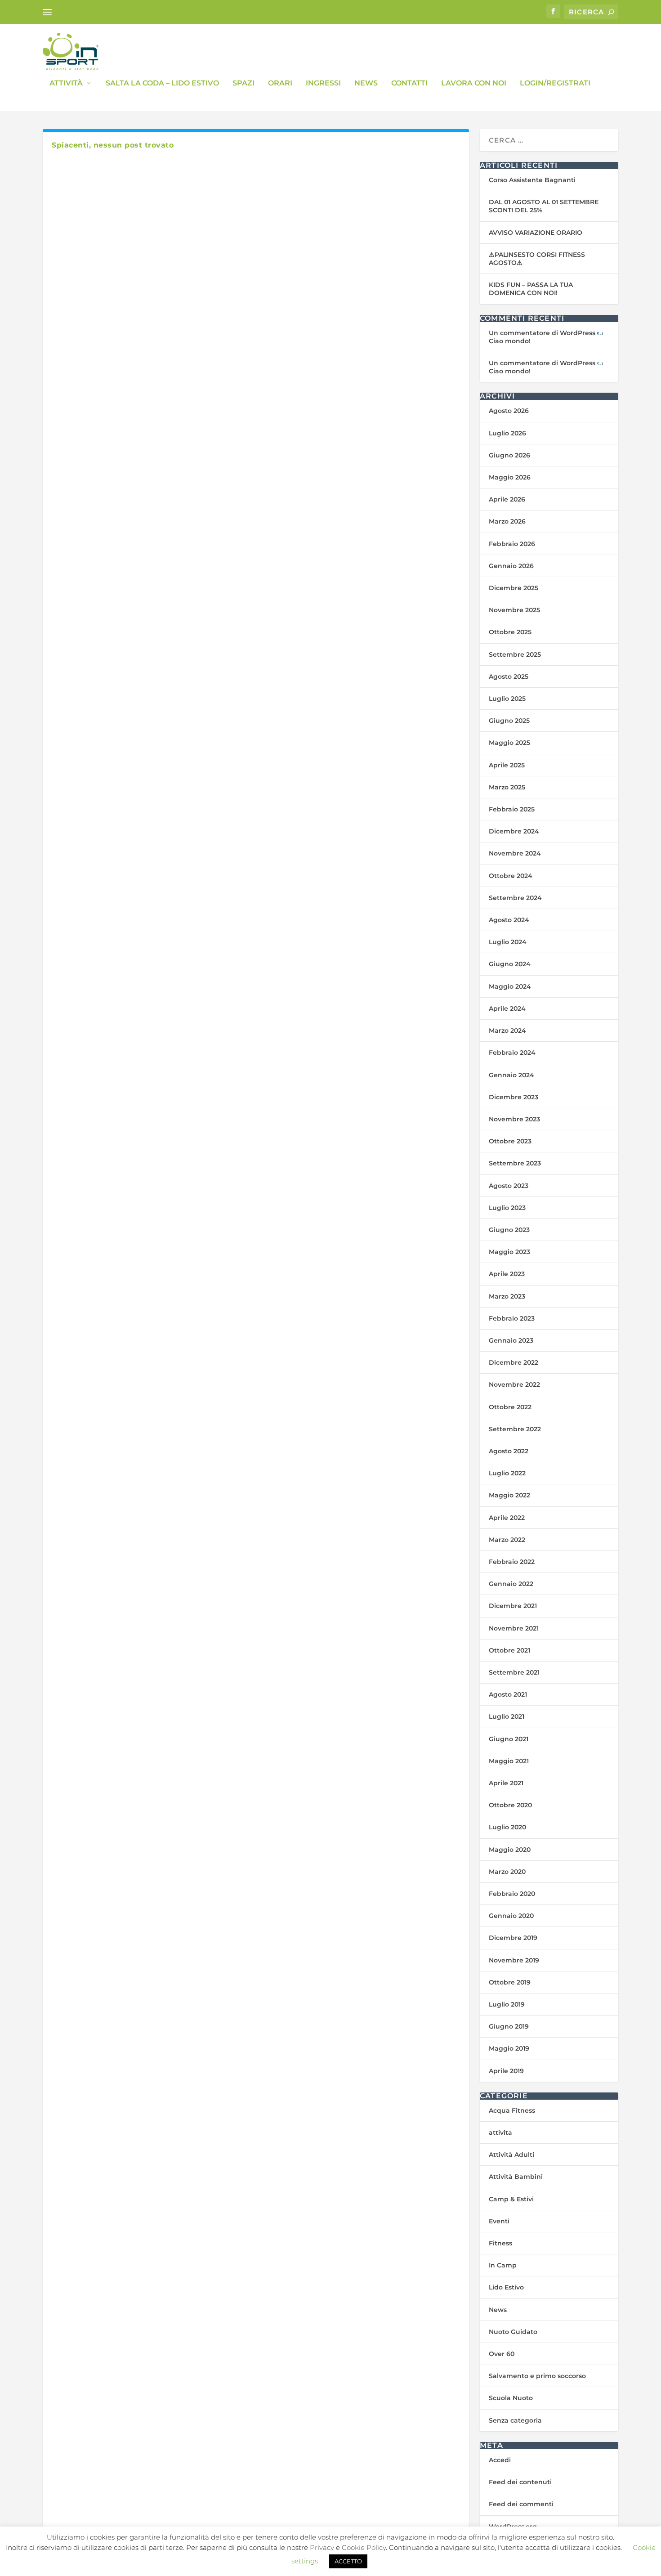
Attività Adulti (511, 2155)
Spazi (243, 83)
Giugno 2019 (509, 2026)
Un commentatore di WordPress (542, 333)
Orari (280, 83)
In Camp (503, 2265)
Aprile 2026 (507, 499)
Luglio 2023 (507, 1208)
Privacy (322, 2547)
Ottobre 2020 (510, 1805)
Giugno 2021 (509, 1739)
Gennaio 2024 (511, 1075)
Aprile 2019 (506, 2071)
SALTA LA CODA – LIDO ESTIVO (162, 83)
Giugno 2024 (510, 964)
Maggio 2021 (509, 1761)
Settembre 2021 (514, 1672)
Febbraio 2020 (512, 1894)
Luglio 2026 (507, 433)
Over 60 (502, 2354)
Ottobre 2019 (510, 1982)
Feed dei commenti (521, 2504)
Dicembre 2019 (513, 1938)
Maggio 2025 (509, 743)
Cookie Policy (364, 2547)
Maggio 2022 (509, 1495)
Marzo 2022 (507, 1540)
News (366, 83)
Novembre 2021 (514, 1628)
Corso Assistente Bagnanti (532, 180)
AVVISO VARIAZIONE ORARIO (536, 233)
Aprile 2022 (507, 1518)
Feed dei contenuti (520, 2482)
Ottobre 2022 (510, 1407)
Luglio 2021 (507, 1716)
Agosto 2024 (509, 920)
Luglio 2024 (508, 942)
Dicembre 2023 (514, 1097)
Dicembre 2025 (514, 588)
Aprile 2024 (507, 1008)
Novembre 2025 (514, 610)
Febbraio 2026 (512, 544)
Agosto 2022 (509, 1451)
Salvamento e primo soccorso (537, 2376)
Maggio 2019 (509, 2048)
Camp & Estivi (511, 2199)
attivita (500, 2132)
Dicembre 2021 (513, 1606)
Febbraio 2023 (512, 1318)
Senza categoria (515, 2420)
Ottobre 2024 (511, 876)
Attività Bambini (516, 2177)
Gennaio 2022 (511, 1584)
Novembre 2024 (515, 853)
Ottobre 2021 (509, 1650)
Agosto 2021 (508, 1694)
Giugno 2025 (509, 721)
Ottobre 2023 (510, 1141)
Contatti (409, 83)
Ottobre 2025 (510, 632)
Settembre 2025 (515, 654)
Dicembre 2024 (514, 831)
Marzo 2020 (507, 1872)
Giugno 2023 (509, 1230)
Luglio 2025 (507, 699)
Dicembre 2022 (514, 1362)
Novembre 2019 (514, 1960)
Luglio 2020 (507, 1827)
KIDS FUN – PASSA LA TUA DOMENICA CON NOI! (531, 289)
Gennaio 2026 (511, 566)
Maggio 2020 (510, 1850)
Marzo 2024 (507, 1030)
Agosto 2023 (509, 1186)
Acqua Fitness (512, 2110)
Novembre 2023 (514, 1119)
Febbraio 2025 (512, 809)
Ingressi (323, 83)
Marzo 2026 (507, 521)
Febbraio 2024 (512, 1053)
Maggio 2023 (509, 1252)
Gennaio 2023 (511, 1340)
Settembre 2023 (515, 1163)
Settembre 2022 (515, 1429)
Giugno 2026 (509, 455)
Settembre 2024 (515, 898)
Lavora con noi (474, 83)
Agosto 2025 (509, 676)
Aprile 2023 (507, 1274)
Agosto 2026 (509, 411)
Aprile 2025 (507, 765)
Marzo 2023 (507, 1296)
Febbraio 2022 (512, 1562)
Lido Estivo (506, 2287)
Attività (66, 83)
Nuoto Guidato (513, 2332)
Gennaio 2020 (511, 1916)
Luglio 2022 (507, 1473)
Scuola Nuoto (511, 2398)
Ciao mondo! (510, 341)
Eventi (499, 2221)
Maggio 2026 (510, 477)
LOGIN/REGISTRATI (555, 83)
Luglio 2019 (507, 2004)
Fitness (500, 2243)
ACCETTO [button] (348, 2561)
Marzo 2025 (507, 787)
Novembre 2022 (514, 1384)
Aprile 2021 (506, 1783)
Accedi (500, 2460)
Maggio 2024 (510, 986)
